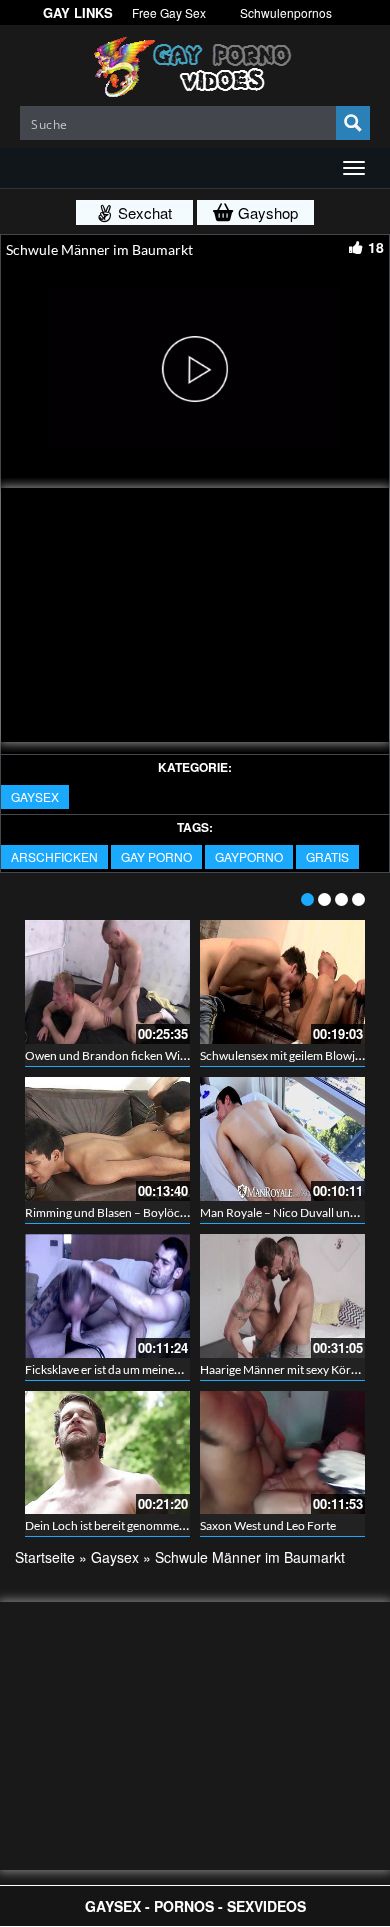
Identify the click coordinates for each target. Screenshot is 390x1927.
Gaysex (35, 796)
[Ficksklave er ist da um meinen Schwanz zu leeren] (107, 1296)
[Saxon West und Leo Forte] (282, 1453)
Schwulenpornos (286, 12)
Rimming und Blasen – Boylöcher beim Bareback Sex (161, 1212)
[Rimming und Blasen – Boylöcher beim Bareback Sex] (107, 1139)
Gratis (327, 856)
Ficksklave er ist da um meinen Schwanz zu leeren (152, 1369)
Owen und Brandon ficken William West (129, 1055)
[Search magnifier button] (353, 123)
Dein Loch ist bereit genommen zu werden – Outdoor (163, 1525)
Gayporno (249, 856)
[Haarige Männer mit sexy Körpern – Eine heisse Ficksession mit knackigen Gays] (282, 1296)
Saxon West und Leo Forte (268, 1525)
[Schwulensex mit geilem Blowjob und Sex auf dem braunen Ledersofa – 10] (282, 982)
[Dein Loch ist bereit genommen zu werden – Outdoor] (107, 1453)
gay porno (156, 856)
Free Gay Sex (169, 12)
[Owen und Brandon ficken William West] (107, 982)
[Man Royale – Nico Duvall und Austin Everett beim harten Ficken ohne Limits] (282, 1139)
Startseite (45, 1557)
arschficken (54, 856)
